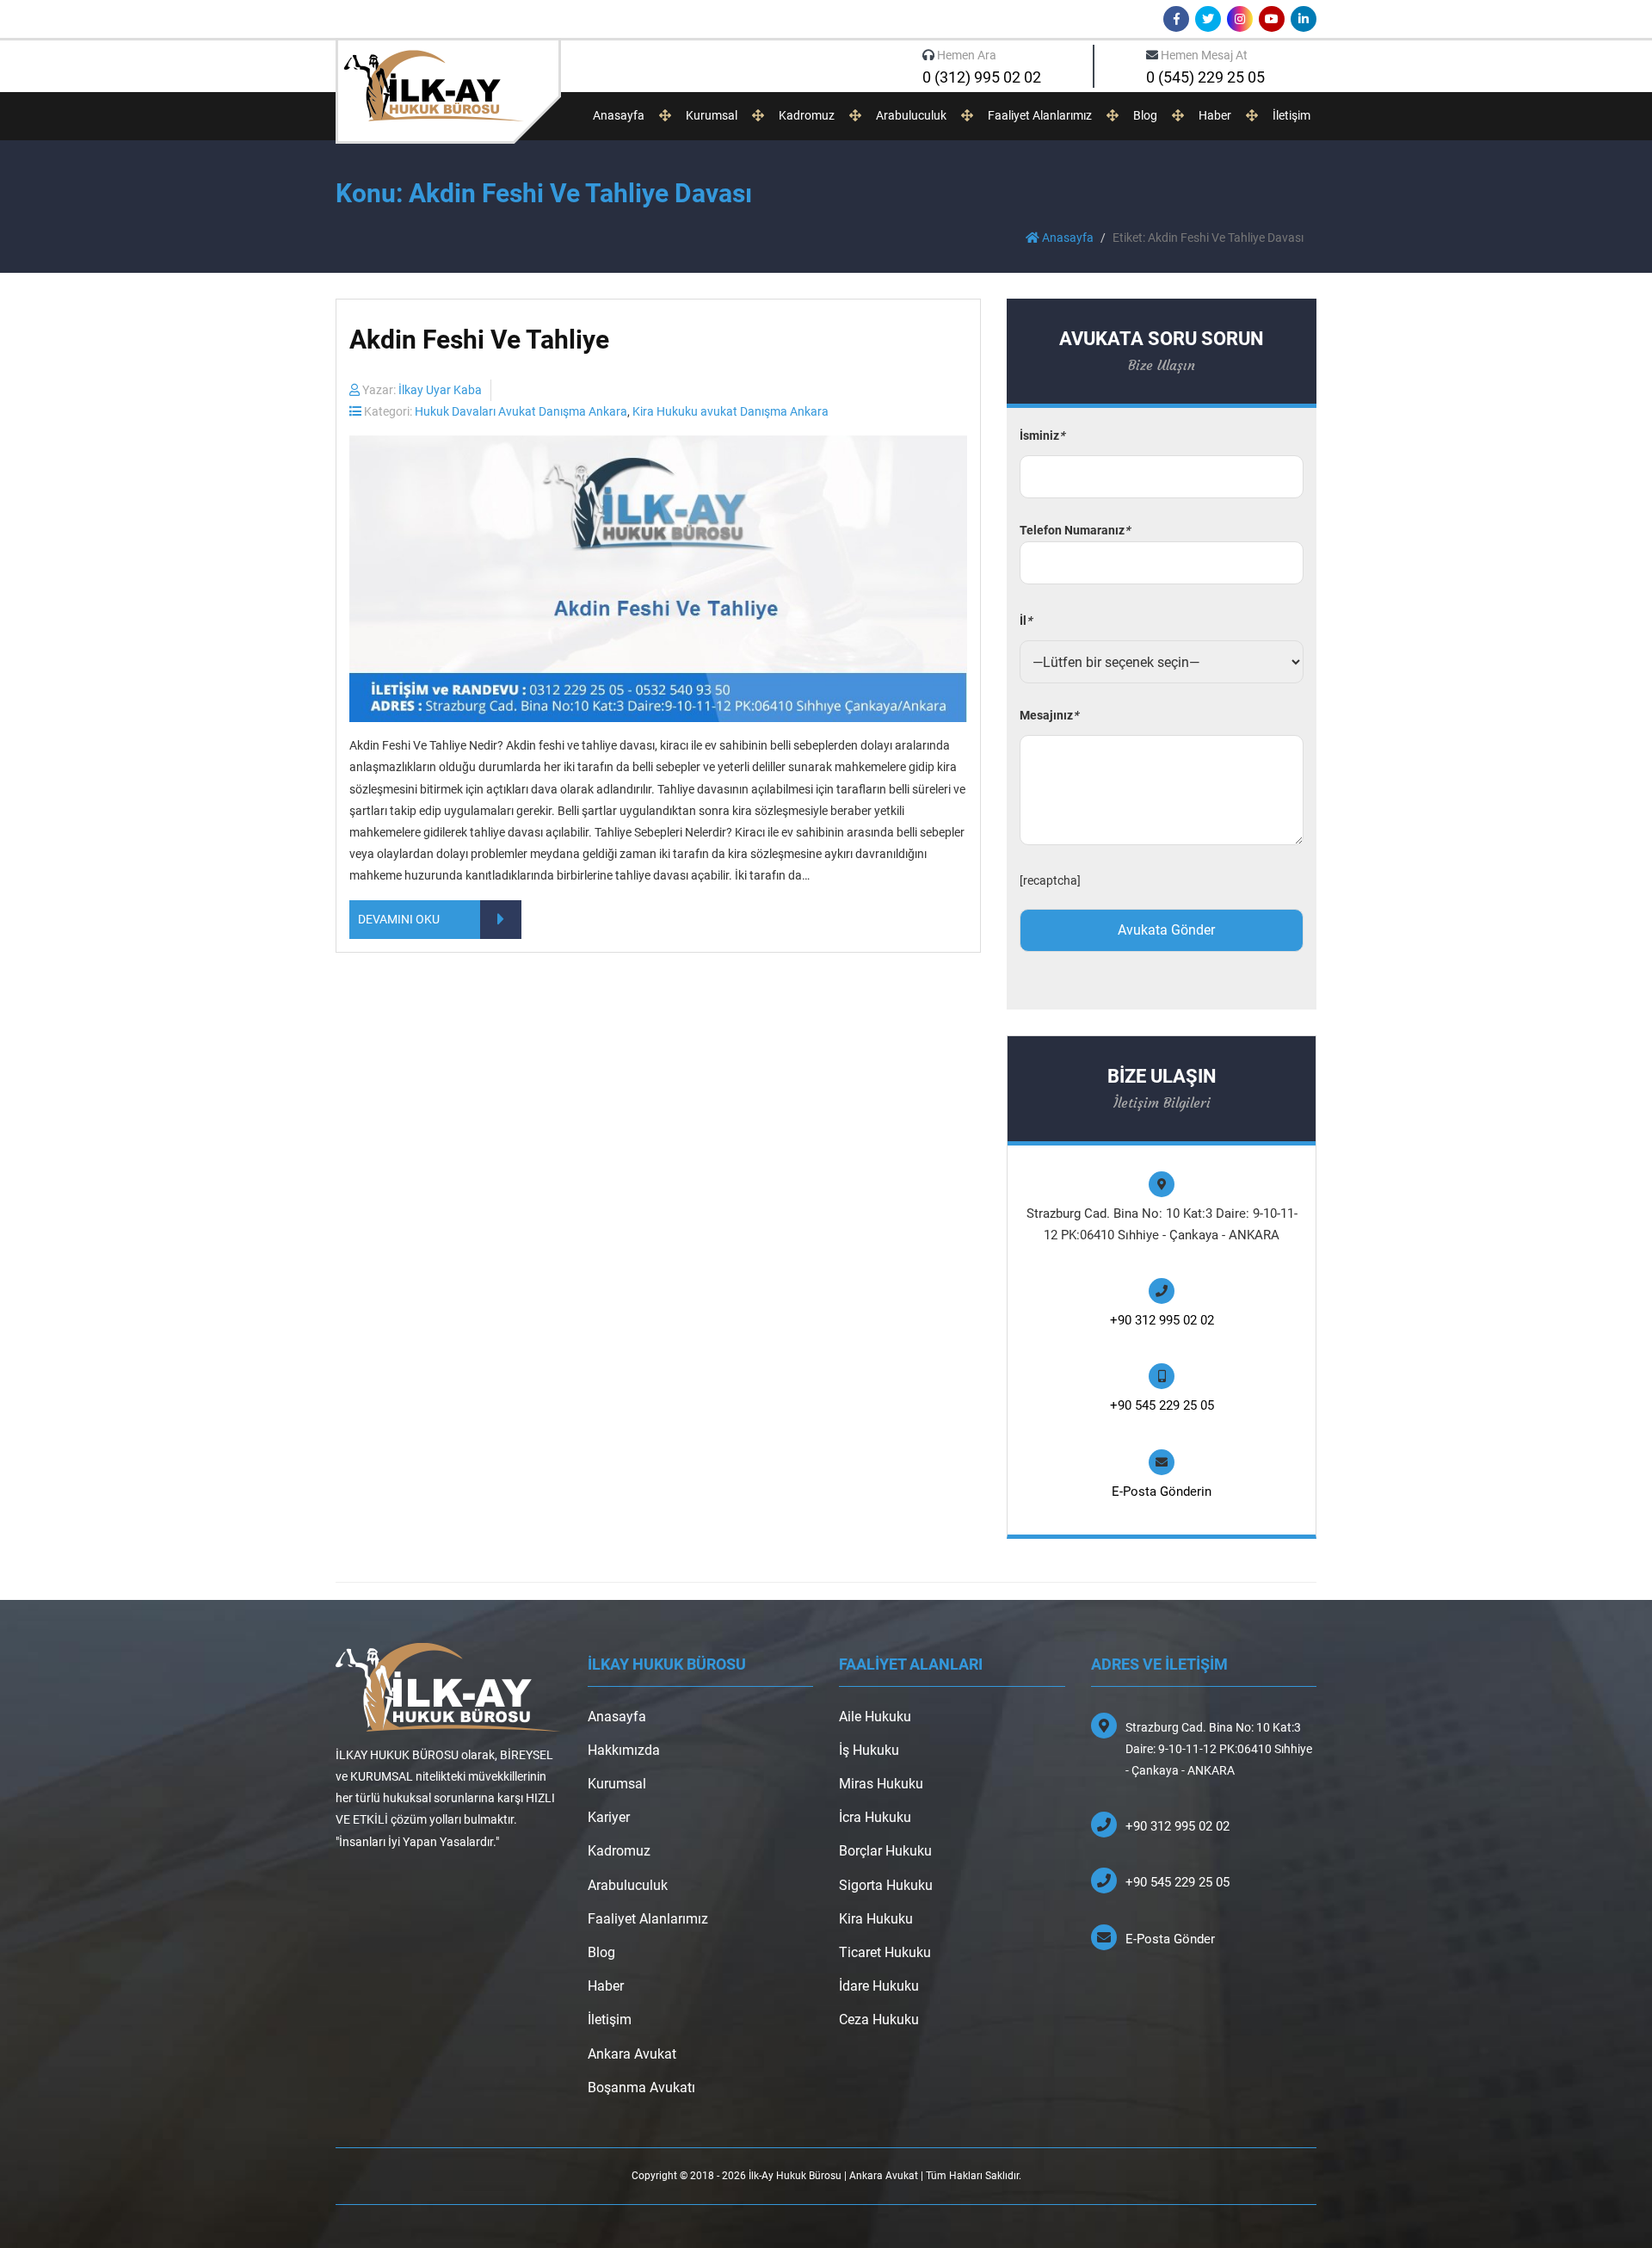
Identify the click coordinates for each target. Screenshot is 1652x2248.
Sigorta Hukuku (886, 1885)
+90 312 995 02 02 (1162, 1320)
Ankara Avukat (632, 2054)
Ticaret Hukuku (885, 1952)
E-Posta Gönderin (1162, 1491)
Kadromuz (807, 115)
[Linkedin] (1304, 19)
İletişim (1291, 115)
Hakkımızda (624, 1750)
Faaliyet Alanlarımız (1040, 115)
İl (1026, 621)
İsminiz (1042, 435)
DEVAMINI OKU (399, 919)
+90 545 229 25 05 (1162, 1405)
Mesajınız (1049, 715)
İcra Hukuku (875, 1817)
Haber (1215, 115)
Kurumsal (712, 115)
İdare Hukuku (879, 1986)
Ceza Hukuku (879, 2019)
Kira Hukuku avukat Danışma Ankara (730, 411)
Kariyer (609, 1817)
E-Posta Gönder (1170, 1939)
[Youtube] (1272, 19)
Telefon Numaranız (1075, 530)
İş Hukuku (869, 1750)
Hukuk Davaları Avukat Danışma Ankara (521, 411)
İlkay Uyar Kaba (440, 390)
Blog (1145, 115)
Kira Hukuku (876, 1919)
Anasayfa (619, 115)
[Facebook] (1176, 19)
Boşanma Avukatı (641, 2087)
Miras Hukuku (881, 1784)
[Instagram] (1240, 19)
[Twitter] (1208, 19)
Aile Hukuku (875, 1717)
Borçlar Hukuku (885, 1851)
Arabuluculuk (911, 115)
